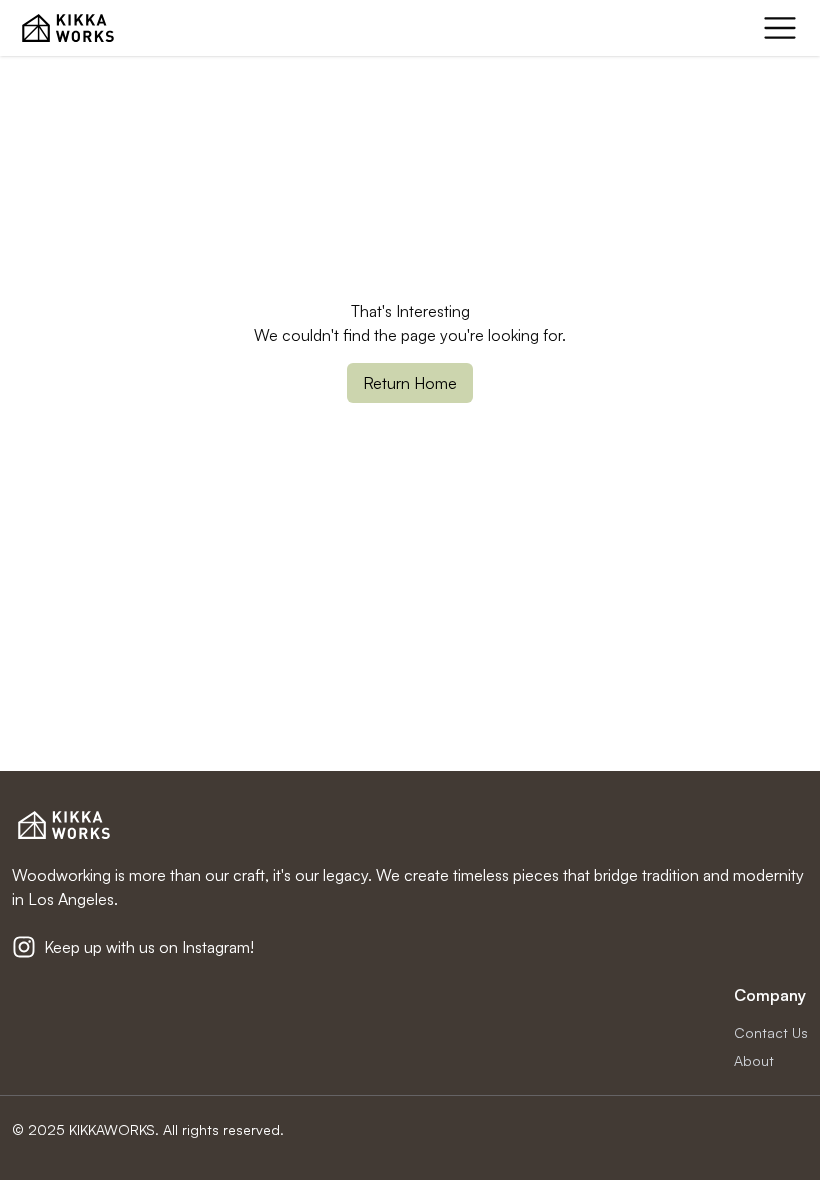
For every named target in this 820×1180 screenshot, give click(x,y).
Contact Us (771, 1032)
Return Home (410, 383)
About (754, 1060)
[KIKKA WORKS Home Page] (68, 28)
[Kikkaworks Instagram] (24, 947)
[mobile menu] (780, 28)
